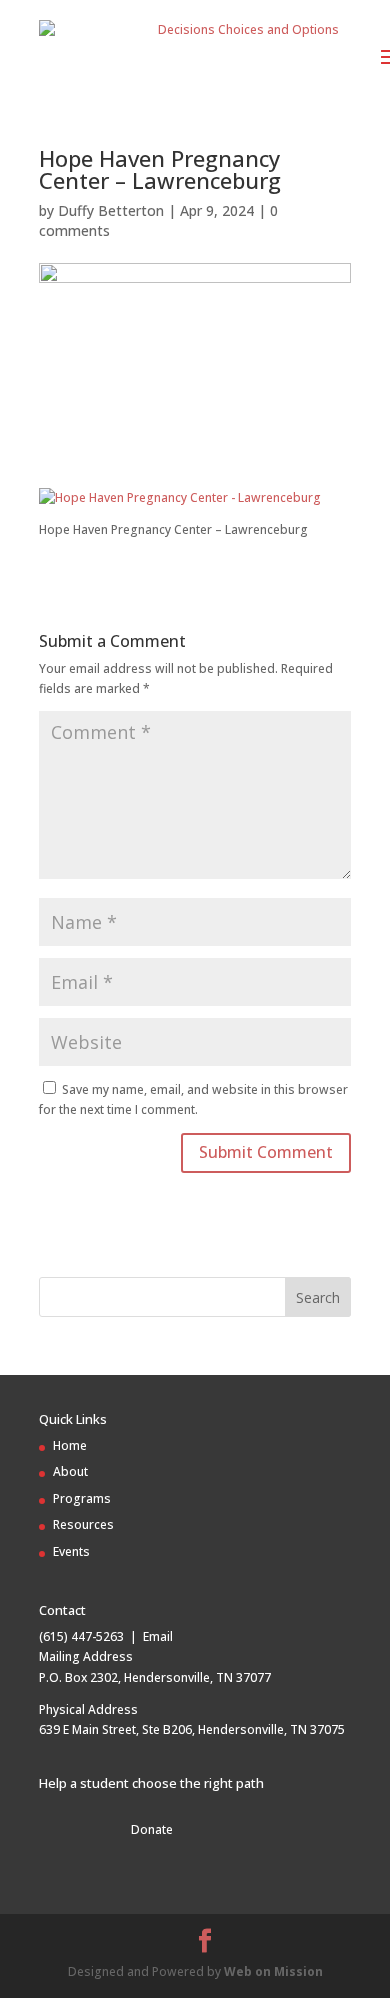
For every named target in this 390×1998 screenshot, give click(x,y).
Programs (82, 1498)
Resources (83, 1524)
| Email (148, 1636)
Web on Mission (273, 1971)
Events (71, 1551)
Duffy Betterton (111, 210)
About (70, 1471)
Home (70, 1445)
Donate (152, 1829)
